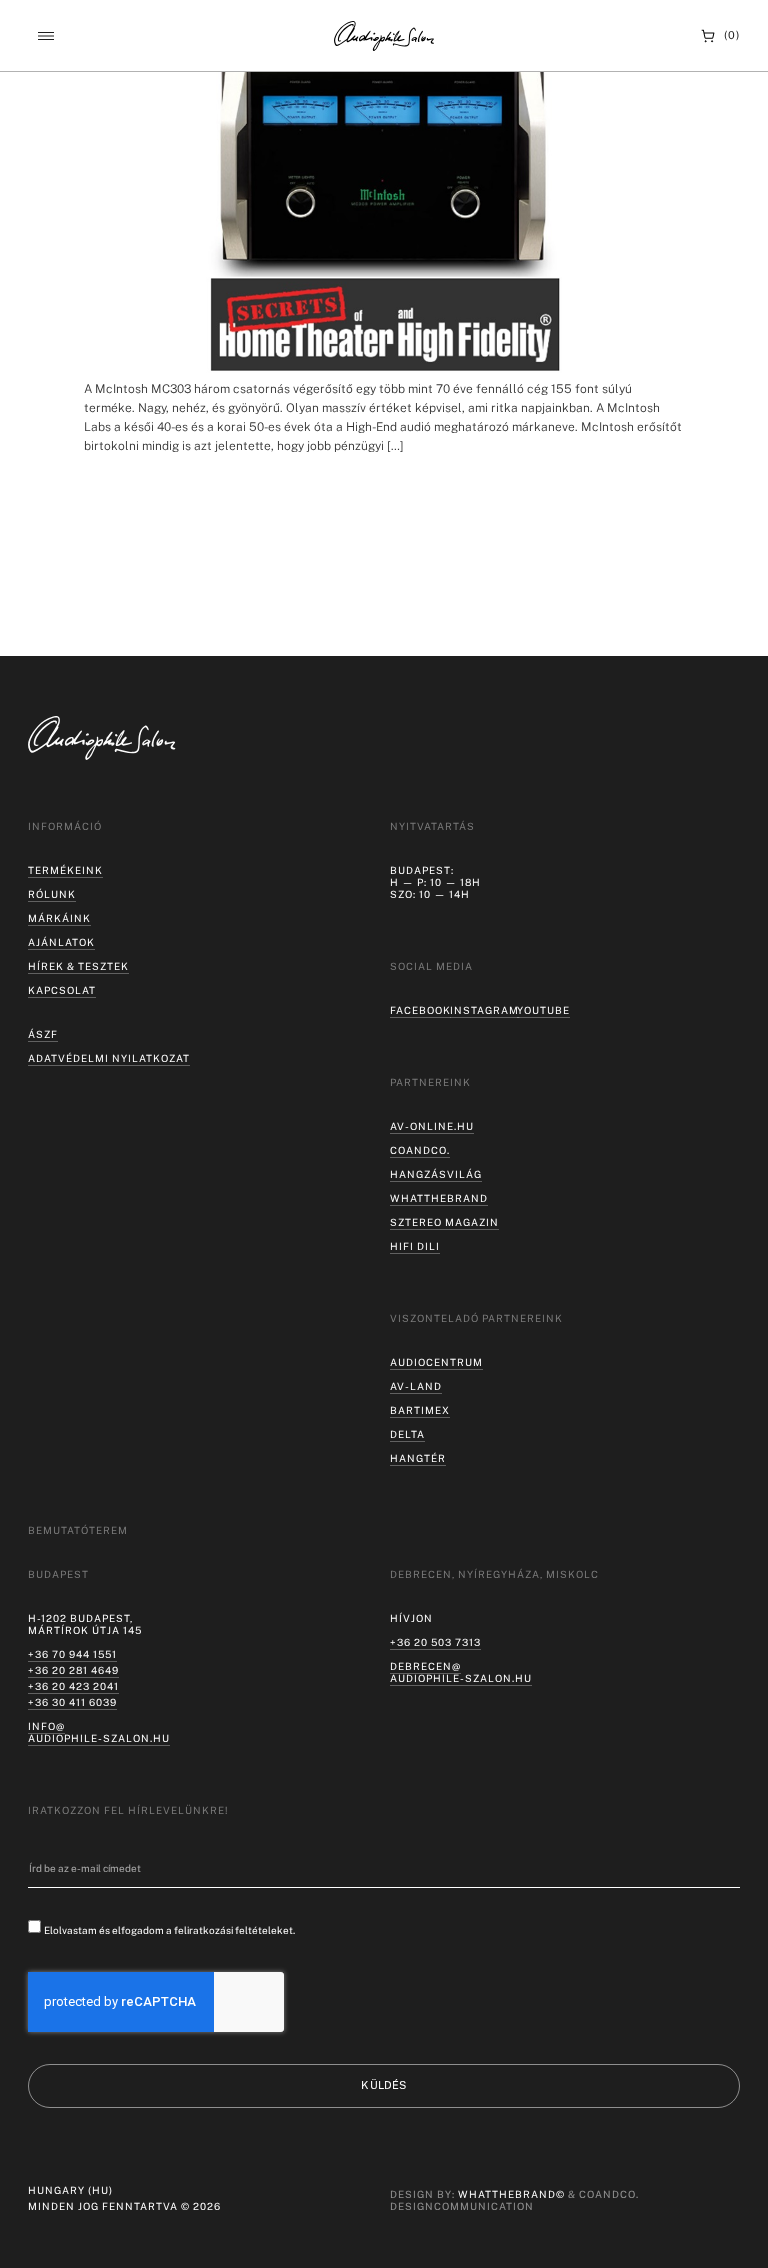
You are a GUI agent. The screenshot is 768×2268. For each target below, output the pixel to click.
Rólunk (52, 894)
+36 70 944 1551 (72, 1654)
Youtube (543, 1010)
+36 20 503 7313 (435, 1642)
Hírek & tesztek (78, 966)
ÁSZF (43, 1034)
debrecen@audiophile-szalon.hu (461, 1672)
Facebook (420, 1010)
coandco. (420, 1150)
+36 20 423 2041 (73, 1686)
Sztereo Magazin (444, 1222)
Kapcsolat (62, 990)
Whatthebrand (439, 1198)
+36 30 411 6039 (72, 1702)
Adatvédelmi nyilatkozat (109, 1058)
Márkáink (59, 918)
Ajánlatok (61, 942)
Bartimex (420, 1410)
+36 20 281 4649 (73, 1670)
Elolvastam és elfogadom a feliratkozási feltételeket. (169, 1930)
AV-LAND (416, 1386)
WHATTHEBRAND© (511, 2194)
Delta (407, 1434)
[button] (45, 36)
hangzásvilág (436, 1174)
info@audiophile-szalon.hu (99, 1732)
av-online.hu (432, 1126)
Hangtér (418, 1458)
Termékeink (65, 870)
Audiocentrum (436, 1362)
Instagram (484, 1010)
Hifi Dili (415, 1246)
